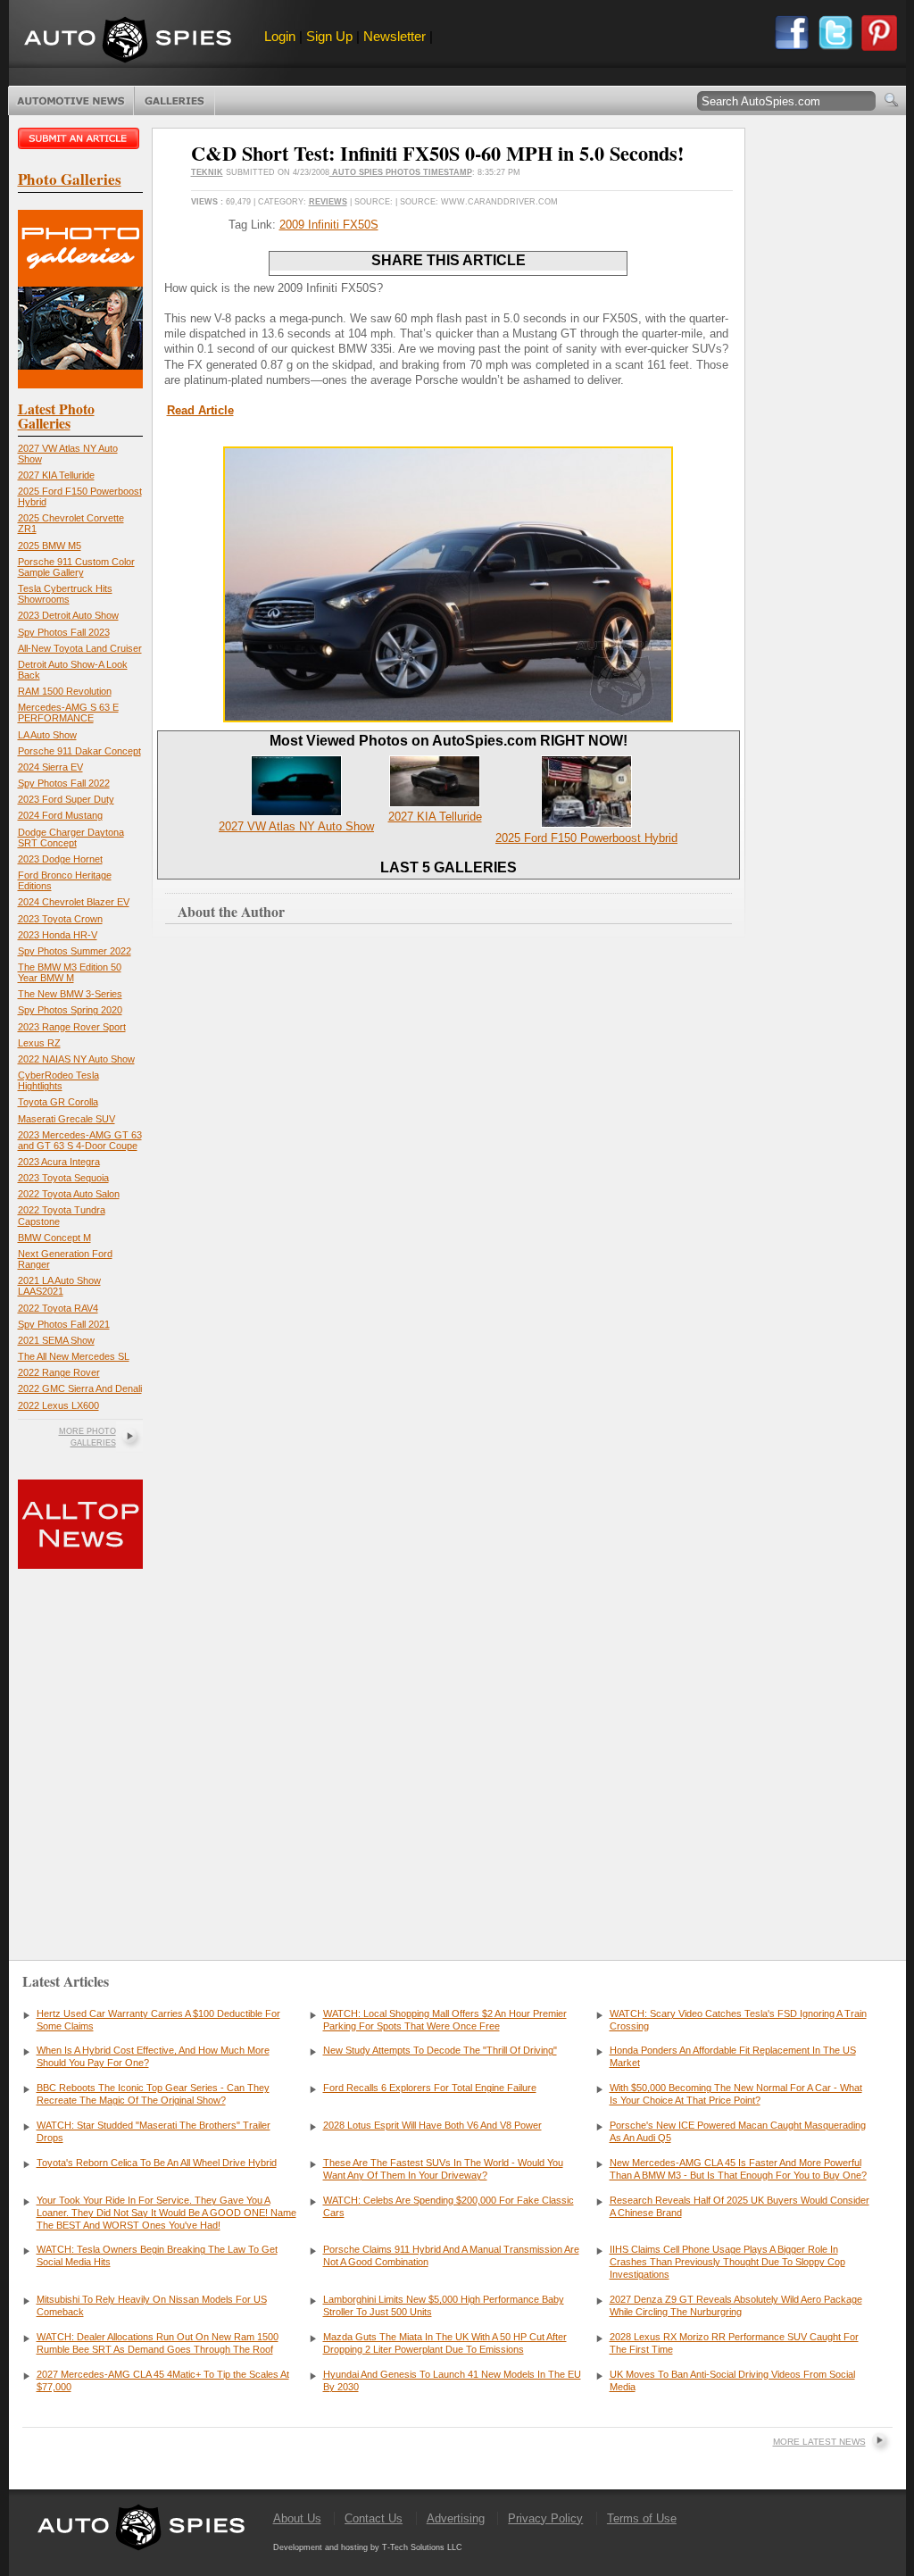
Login (280, 36)
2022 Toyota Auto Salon (69, 1194)
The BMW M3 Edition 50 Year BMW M (70, 972)
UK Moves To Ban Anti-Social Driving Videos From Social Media (732, 2380)
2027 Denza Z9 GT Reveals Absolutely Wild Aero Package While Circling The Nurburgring (736, 2305)
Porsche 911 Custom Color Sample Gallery (76, 567)
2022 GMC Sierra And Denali (80, 1388)
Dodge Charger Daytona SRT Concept (71, 838)
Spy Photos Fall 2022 (64, 783)
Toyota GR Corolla (58, 1102)
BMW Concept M (54, 1238)
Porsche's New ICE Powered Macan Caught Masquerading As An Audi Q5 (738, 2131)
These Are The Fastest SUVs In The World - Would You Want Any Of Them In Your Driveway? (443, 2169)
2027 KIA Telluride (56, 475)
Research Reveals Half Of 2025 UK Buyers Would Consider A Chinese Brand (740, 2206)
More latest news (819, 2442)
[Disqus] (449, 1660)
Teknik (207, 172)
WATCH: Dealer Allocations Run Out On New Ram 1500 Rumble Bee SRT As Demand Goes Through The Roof (158, 2343)
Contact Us (374, 2518)
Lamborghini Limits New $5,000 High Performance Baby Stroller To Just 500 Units (444, 2305)
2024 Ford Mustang (60, 815)
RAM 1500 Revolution (65, 691)
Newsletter (395, 36)
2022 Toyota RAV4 (58, 1308)
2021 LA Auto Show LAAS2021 (59, 1286)
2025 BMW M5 (50, 546)
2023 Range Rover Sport (72, 1027)
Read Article (200, 410)
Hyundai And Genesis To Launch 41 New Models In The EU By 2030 (452, 2380)
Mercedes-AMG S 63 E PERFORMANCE (68, 713)
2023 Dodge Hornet (60, 859)
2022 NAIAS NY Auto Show (76, 1059)
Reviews (328, 202)
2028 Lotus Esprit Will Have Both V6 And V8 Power (432, 2125)
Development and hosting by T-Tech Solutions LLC (368, 2547)
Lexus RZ (39, 1043)
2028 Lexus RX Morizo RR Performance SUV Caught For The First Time (734, 2343)
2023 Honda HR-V (58, 935)
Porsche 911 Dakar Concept (79, 751)
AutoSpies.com (128, 42)
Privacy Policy (545, 2518)
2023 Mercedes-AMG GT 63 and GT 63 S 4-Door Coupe (80, 1140)
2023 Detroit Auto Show (68, 615)
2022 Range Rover (59, 1372)
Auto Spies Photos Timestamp (401, 172)
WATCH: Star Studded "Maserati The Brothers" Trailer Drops (154, 2131)
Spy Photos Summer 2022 (75, 951)
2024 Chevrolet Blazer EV (74, 902)
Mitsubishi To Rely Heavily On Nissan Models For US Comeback (152, 2305)
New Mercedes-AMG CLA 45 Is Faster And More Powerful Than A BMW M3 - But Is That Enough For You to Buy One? (738, 2169)
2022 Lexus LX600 (58, 1405)
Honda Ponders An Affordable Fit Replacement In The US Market (733, 2056)
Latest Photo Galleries (56, 416)
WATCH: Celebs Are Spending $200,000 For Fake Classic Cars (449, 2206)
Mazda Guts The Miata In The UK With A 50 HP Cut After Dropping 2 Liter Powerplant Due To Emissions (445, 2343)
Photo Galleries (174, 101)
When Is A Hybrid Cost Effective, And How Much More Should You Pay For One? (153, 2056)
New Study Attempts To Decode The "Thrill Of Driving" (440, 2050)
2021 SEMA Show (56, 1340)
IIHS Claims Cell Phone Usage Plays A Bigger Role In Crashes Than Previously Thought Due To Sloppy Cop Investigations (727, 2262)
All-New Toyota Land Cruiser (80, 648)
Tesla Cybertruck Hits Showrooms (65, 594)
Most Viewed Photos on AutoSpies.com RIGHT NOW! (449, 741)
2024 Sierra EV (50, 767)
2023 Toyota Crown (60, 919)
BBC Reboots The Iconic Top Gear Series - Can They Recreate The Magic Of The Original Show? (153, 2094)
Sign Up (329, 36)
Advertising (456, 2518)
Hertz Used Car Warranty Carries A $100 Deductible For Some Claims (158, 2020)
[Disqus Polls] (448, 1203)
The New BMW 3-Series (70, 994)
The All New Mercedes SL (74, 1356)
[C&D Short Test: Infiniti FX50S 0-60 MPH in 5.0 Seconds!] (448, 718)
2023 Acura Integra (59, 1162)
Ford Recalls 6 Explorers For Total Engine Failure (430, 2088)
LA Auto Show (47, 735)
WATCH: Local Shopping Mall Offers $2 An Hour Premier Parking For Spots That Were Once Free (445, 2020)
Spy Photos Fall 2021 (64, 1324)
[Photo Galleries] (80, 384)
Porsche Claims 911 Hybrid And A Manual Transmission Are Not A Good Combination (451, 2255)
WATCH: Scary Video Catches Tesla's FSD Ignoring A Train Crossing (738, 2020)
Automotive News (71, 101)
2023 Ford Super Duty (66, 799)
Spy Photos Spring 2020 (70, 1010)
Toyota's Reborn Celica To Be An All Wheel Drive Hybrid (157, 2163)
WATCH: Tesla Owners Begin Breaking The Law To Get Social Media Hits (157, 2255)
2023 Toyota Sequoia (63, 1178)
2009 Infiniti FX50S (329, 225)
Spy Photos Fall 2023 (64, 632)
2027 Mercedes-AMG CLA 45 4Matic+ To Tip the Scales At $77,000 (163, 2380)
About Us (297, 2518)
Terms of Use (642, 2518)
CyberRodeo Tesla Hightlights (58, 1080)
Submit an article (80, 138)
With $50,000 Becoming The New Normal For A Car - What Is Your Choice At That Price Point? (736, 2094)
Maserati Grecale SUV (66, 1119)
